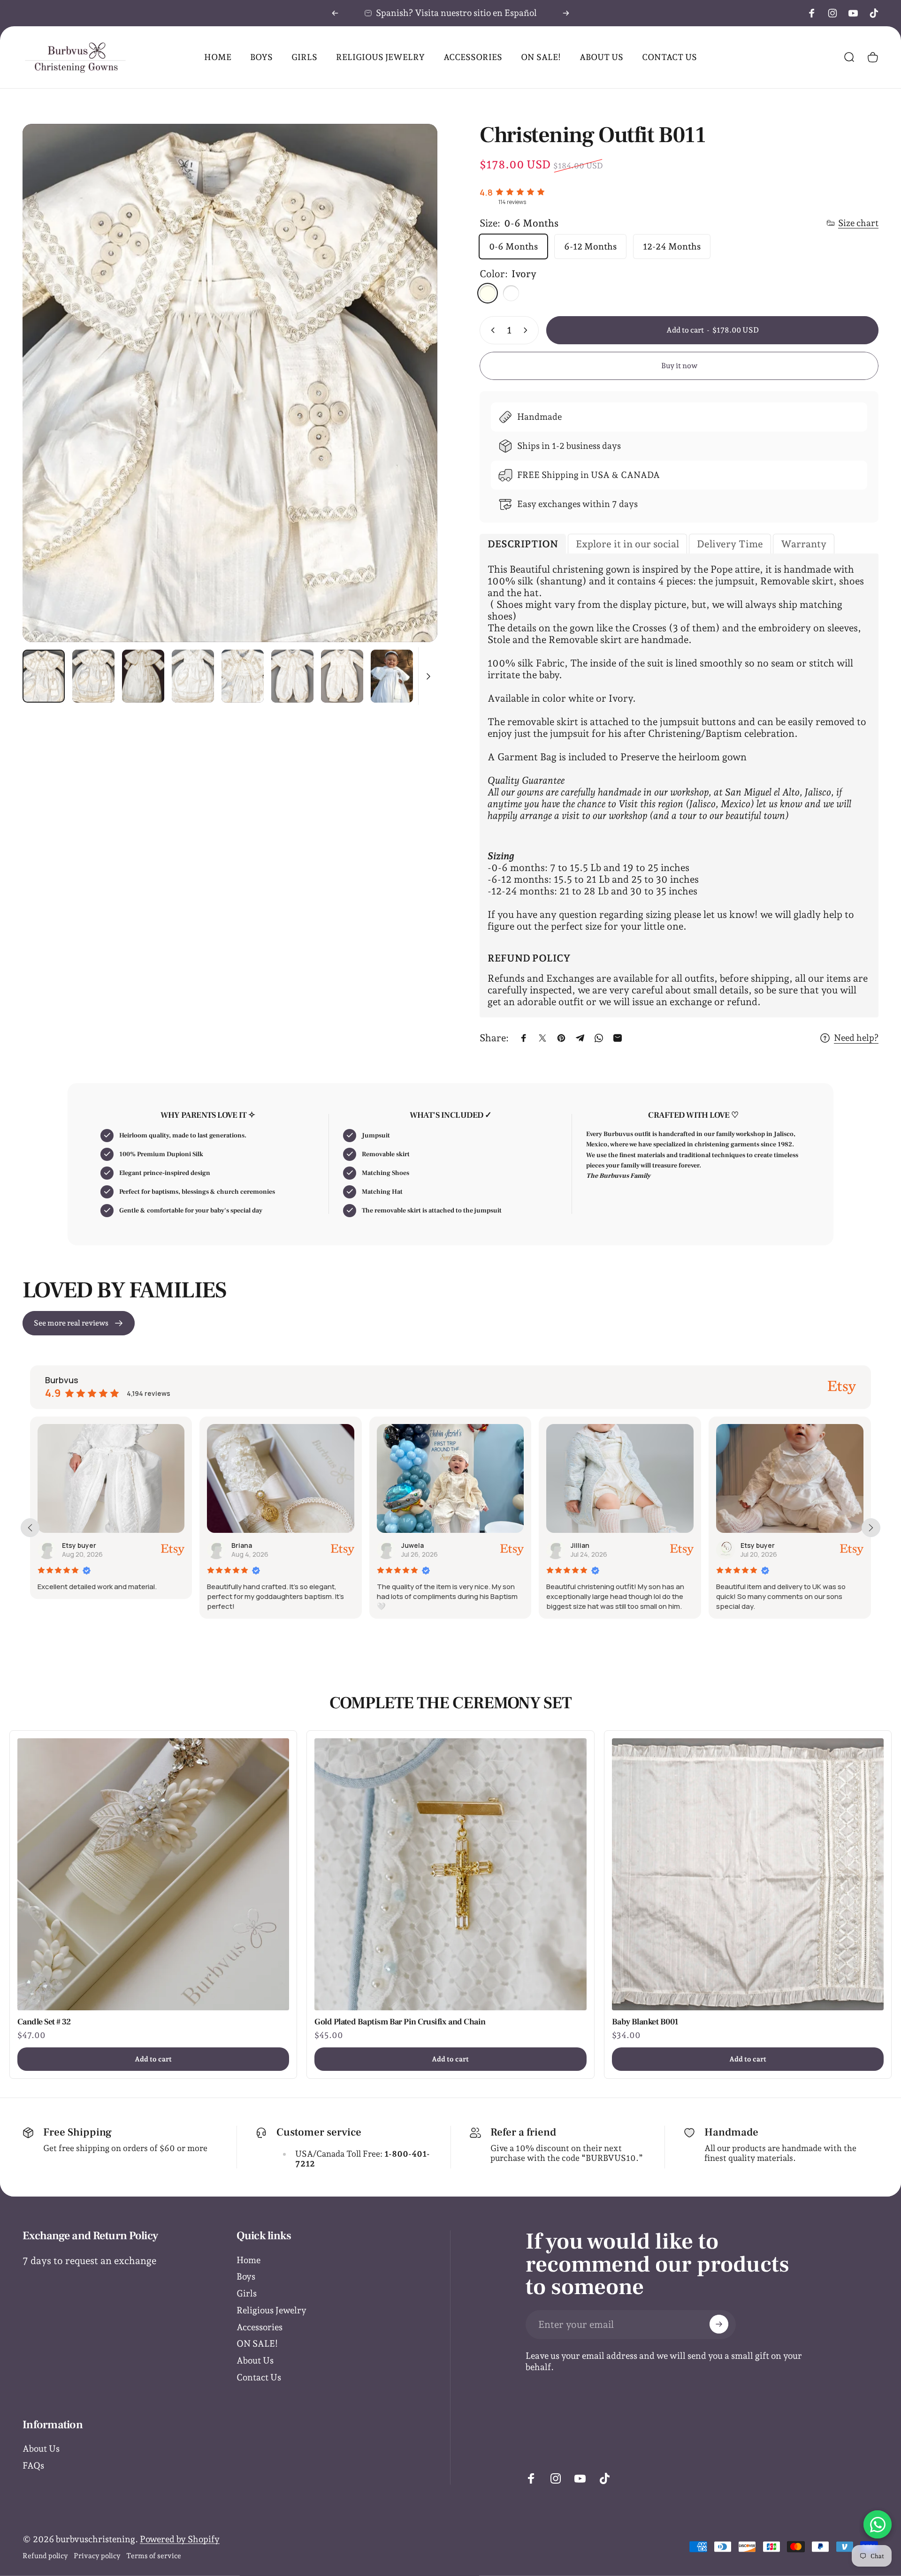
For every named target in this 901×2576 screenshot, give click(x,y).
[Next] (566, 13)
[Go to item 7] (292, 676)
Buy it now (679, 366)
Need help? (856, 1038)
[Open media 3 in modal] (230, 383)
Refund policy (45, 2556)
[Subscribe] (719, 2324)
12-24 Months (672, 246)
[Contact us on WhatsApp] (878, 2524)
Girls (247, 2293)
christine (587, 1545)
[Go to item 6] (243, 676)
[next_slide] (871, 1528)
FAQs (33, 2465)
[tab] (523, 544)
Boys (246, 2276)
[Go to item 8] (342, 676)
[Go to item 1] (93, 676)
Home (248, 2260)
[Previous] (335, 13)
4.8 (486, 192)
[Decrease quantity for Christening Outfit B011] (491, 330)
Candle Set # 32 (44, 2022)
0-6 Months (513, 246)
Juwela (75, 1545)
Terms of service (154, 2556)
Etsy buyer (420, 1545)
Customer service (319, 2132)
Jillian (243, 1545)
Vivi (748, 1545)
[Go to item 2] (143, 676)
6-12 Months (590, 246)
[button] (566, 1627)
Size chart (858, 223)
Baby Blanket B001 (645, 2022)
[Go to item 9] (392, 676)
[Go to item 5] (193, 676)
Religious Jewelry (271, 2310)
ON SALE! (257, 2343)
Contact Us (259, 2377)
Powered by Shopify (180, 2539)
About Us (255, 2360)
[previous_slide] (30, 1528)
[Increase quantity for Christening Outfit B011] (527, 330)
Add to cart (153, 2059)
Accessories (260, 2327)
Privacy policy (97, 2556)
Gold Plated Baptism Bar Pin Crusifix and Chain (400, 2022)
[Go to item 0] (44, 676)
